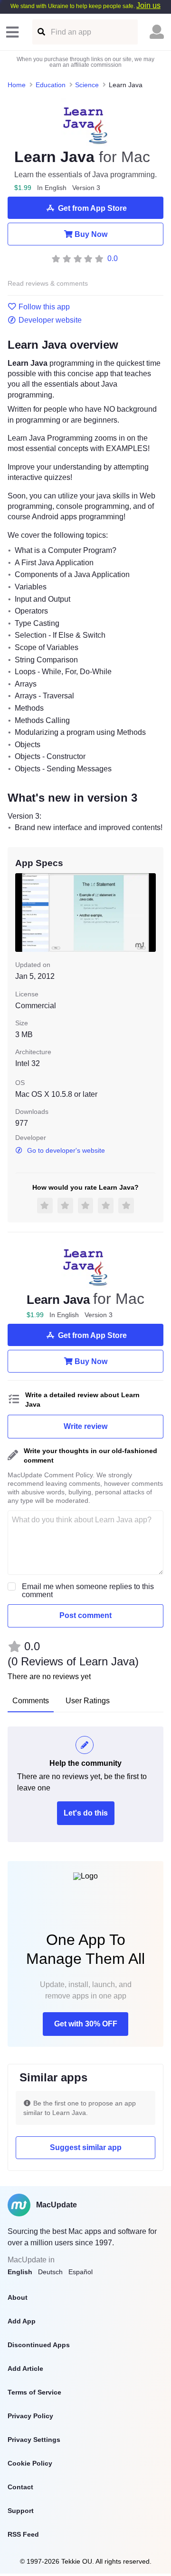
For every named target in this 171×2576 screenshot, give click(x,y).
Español (81, 2272)
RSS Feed (23, 2534)
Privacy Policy (30, 2416)
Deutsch (50, 2272)
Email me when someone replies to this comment (88, 1591)
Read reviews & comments (48, 284)
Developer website (50, 320)
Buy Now (91, 234)
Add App (22, 2321)
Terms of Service (34, 2392)
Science (87, 85)
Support (21, 2511)
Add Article (25, 2368)
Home (17, 85)
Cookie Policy (30, 2463)
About (18, 2297)
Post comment (85, 1615)
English (20, 2272)
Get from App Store (92, 208)
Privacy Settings (34, 2440)
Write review (85, 1426)
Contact (20, 2487)
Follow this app (44, 307)
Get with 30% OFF (86, 2024)
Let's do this (86, 1813)
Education (51, 85)
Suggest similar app (86, 2147)
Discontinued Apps (39, 2345)
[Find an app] (41, 32)
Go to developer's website (66, 1150)
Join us (148, 5)
